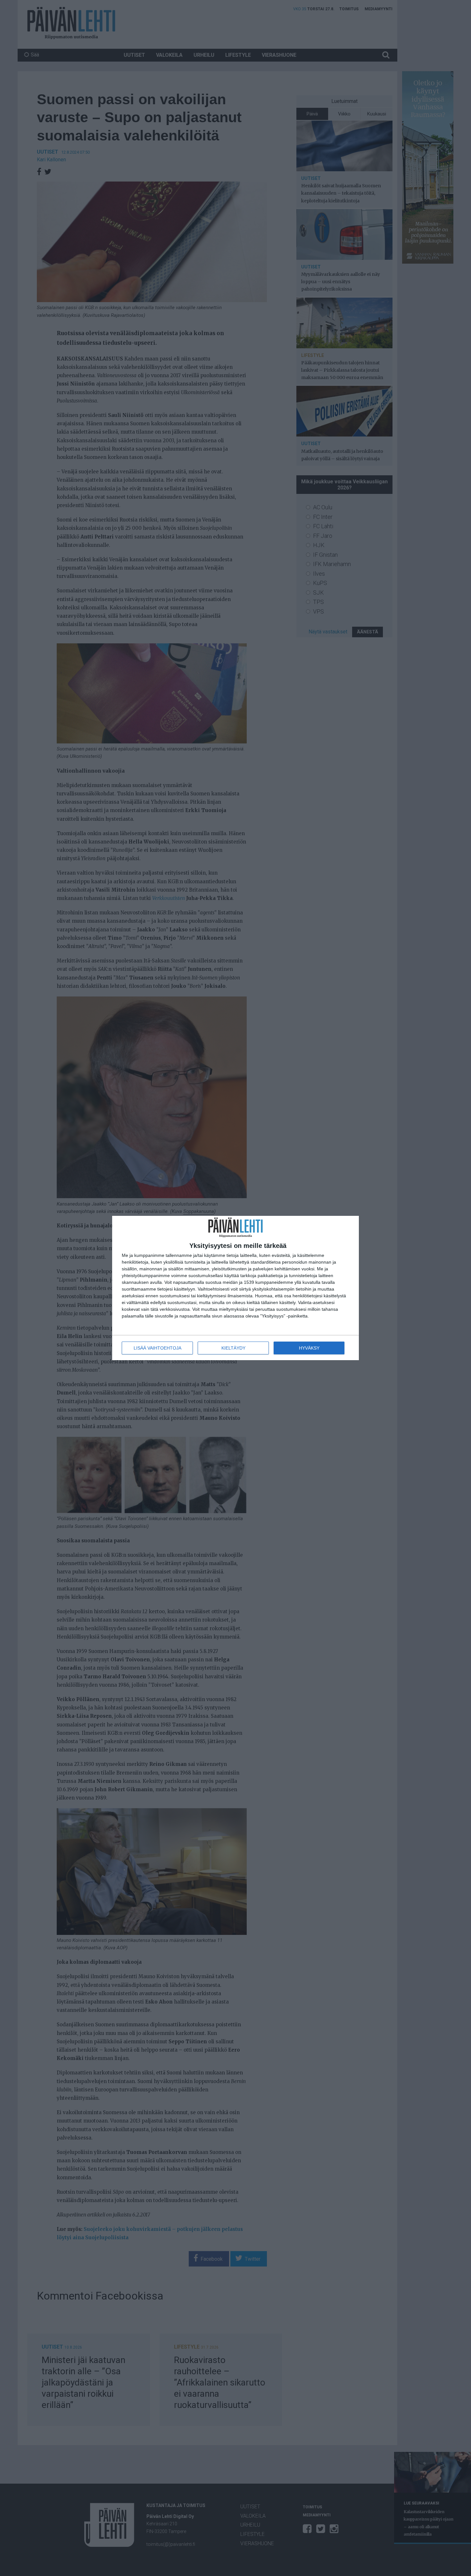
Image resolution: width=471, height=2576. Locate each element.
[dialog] (235, 1288)
